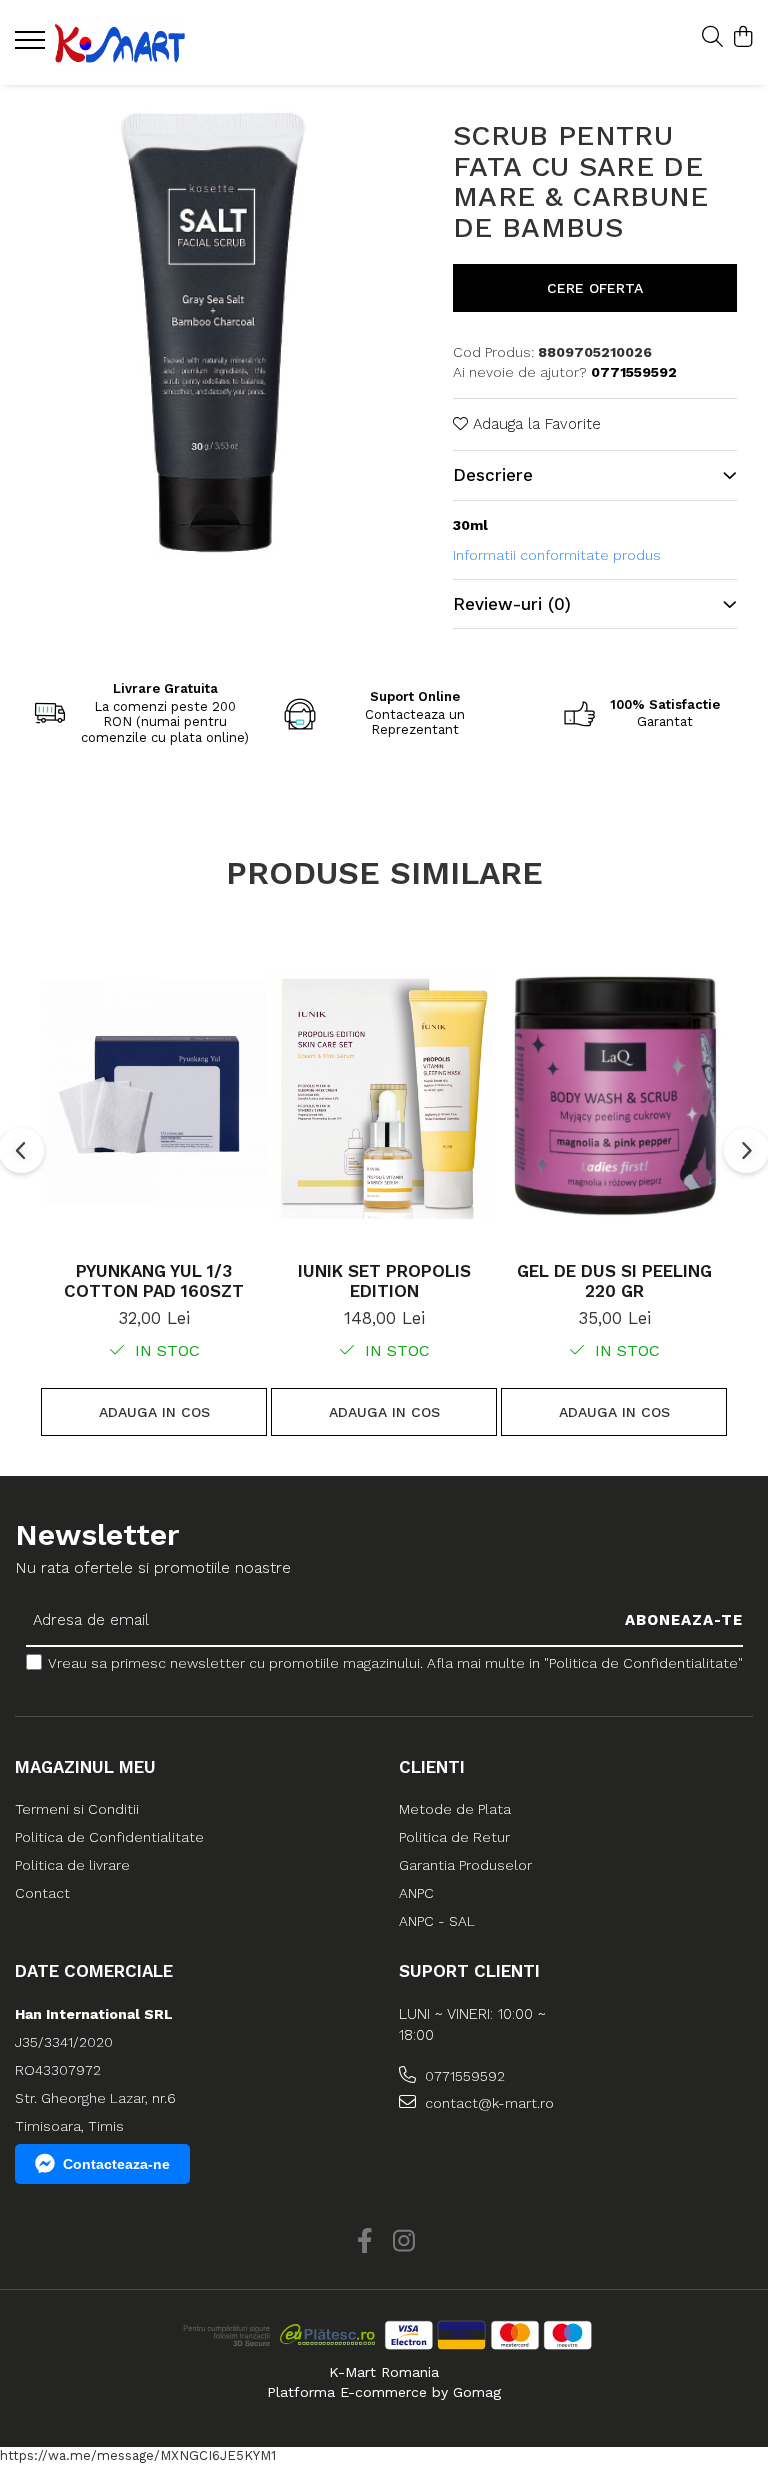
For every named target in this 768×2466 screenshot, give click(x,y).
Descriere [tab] (493, 475)
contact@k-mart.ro (487, 2103)
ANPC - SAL (437, 1921)
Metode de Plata (455, 1809)
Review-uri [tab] (512, 604)
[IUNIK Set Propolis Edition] (384, 1093)
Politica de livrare (72, 1865)
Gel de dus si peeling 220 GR (614, 1281)
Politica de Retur (454, 1837)
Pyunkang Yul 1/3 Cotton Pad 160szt (154, 1281)
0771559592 (463, 2076)
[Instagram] (403, 2242)
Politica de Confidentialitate (109, 1837)
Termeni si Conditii (77, 1809)
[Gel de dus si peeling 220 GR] (614, 1093)
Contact (42, 1893)
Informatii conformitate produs (557, 555)
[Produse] (32, 46)
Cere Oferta (595, 288)
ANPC (416, 1893)
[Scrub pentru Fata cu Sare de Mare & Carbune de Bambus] (211, 326)
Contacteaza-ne (116, 2164)
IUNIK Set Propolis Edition (384, 1281)
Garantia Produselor (465, 1865)
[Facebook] (364, 2242)
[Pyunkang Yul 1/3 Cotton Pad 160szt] (154, 1093)
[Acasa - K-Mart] (135, 42)
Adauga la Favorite (534, 424)
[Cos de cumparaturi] (742, 38)
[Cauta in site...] (712, 38)
